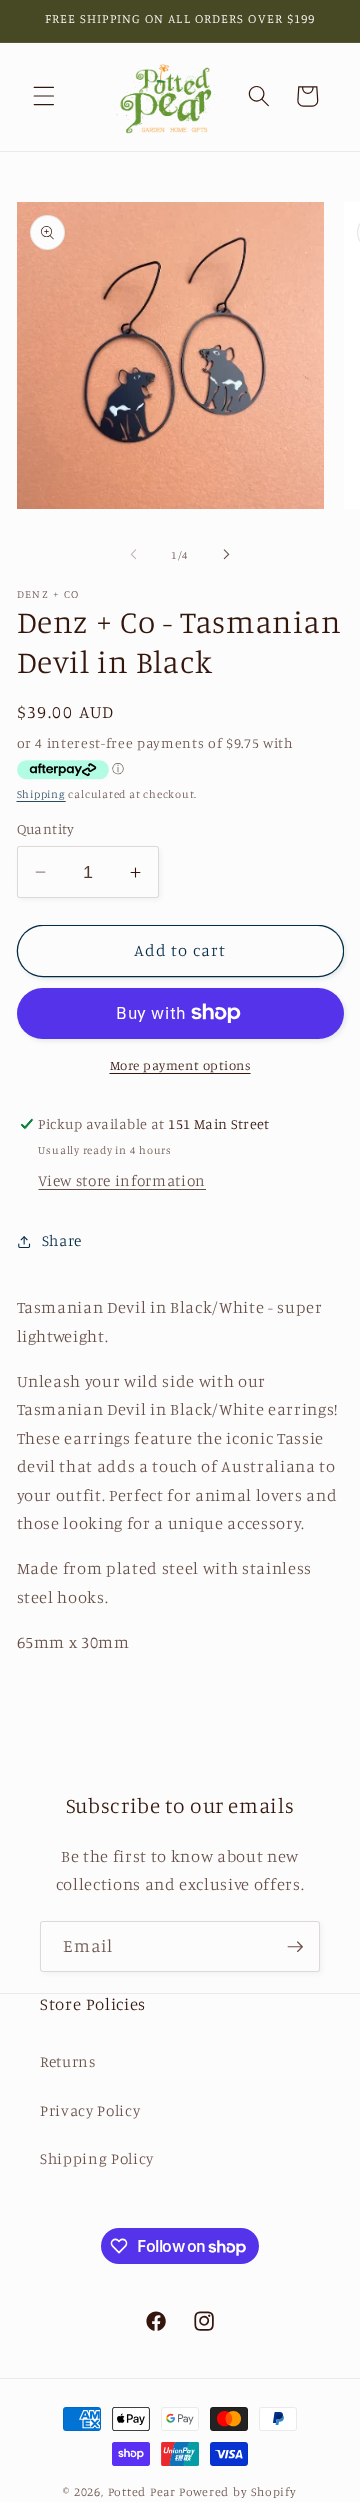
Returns (68, 2061)
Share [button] (62, 1240)
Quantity (46, 828)
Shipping (41, 794)
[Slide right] (226, 555)
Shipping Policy (97, 2158)
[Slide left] (134, 555)
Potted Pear (142, 2491)
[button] (44, 96)
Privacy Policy (90, 2110)
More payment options (180, 1065)
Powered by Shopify (238, 2491)
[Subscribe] (295, 1947)
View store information (122, 1180)
